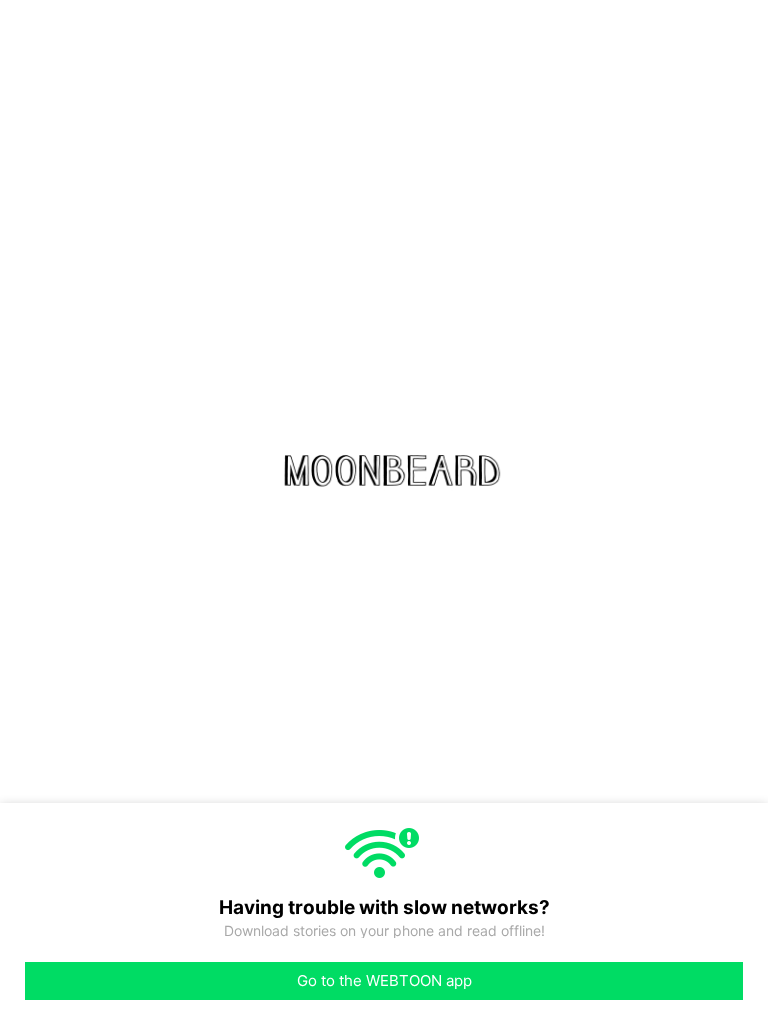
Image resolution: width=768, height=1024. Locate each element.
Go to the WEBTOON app (384, 980)
